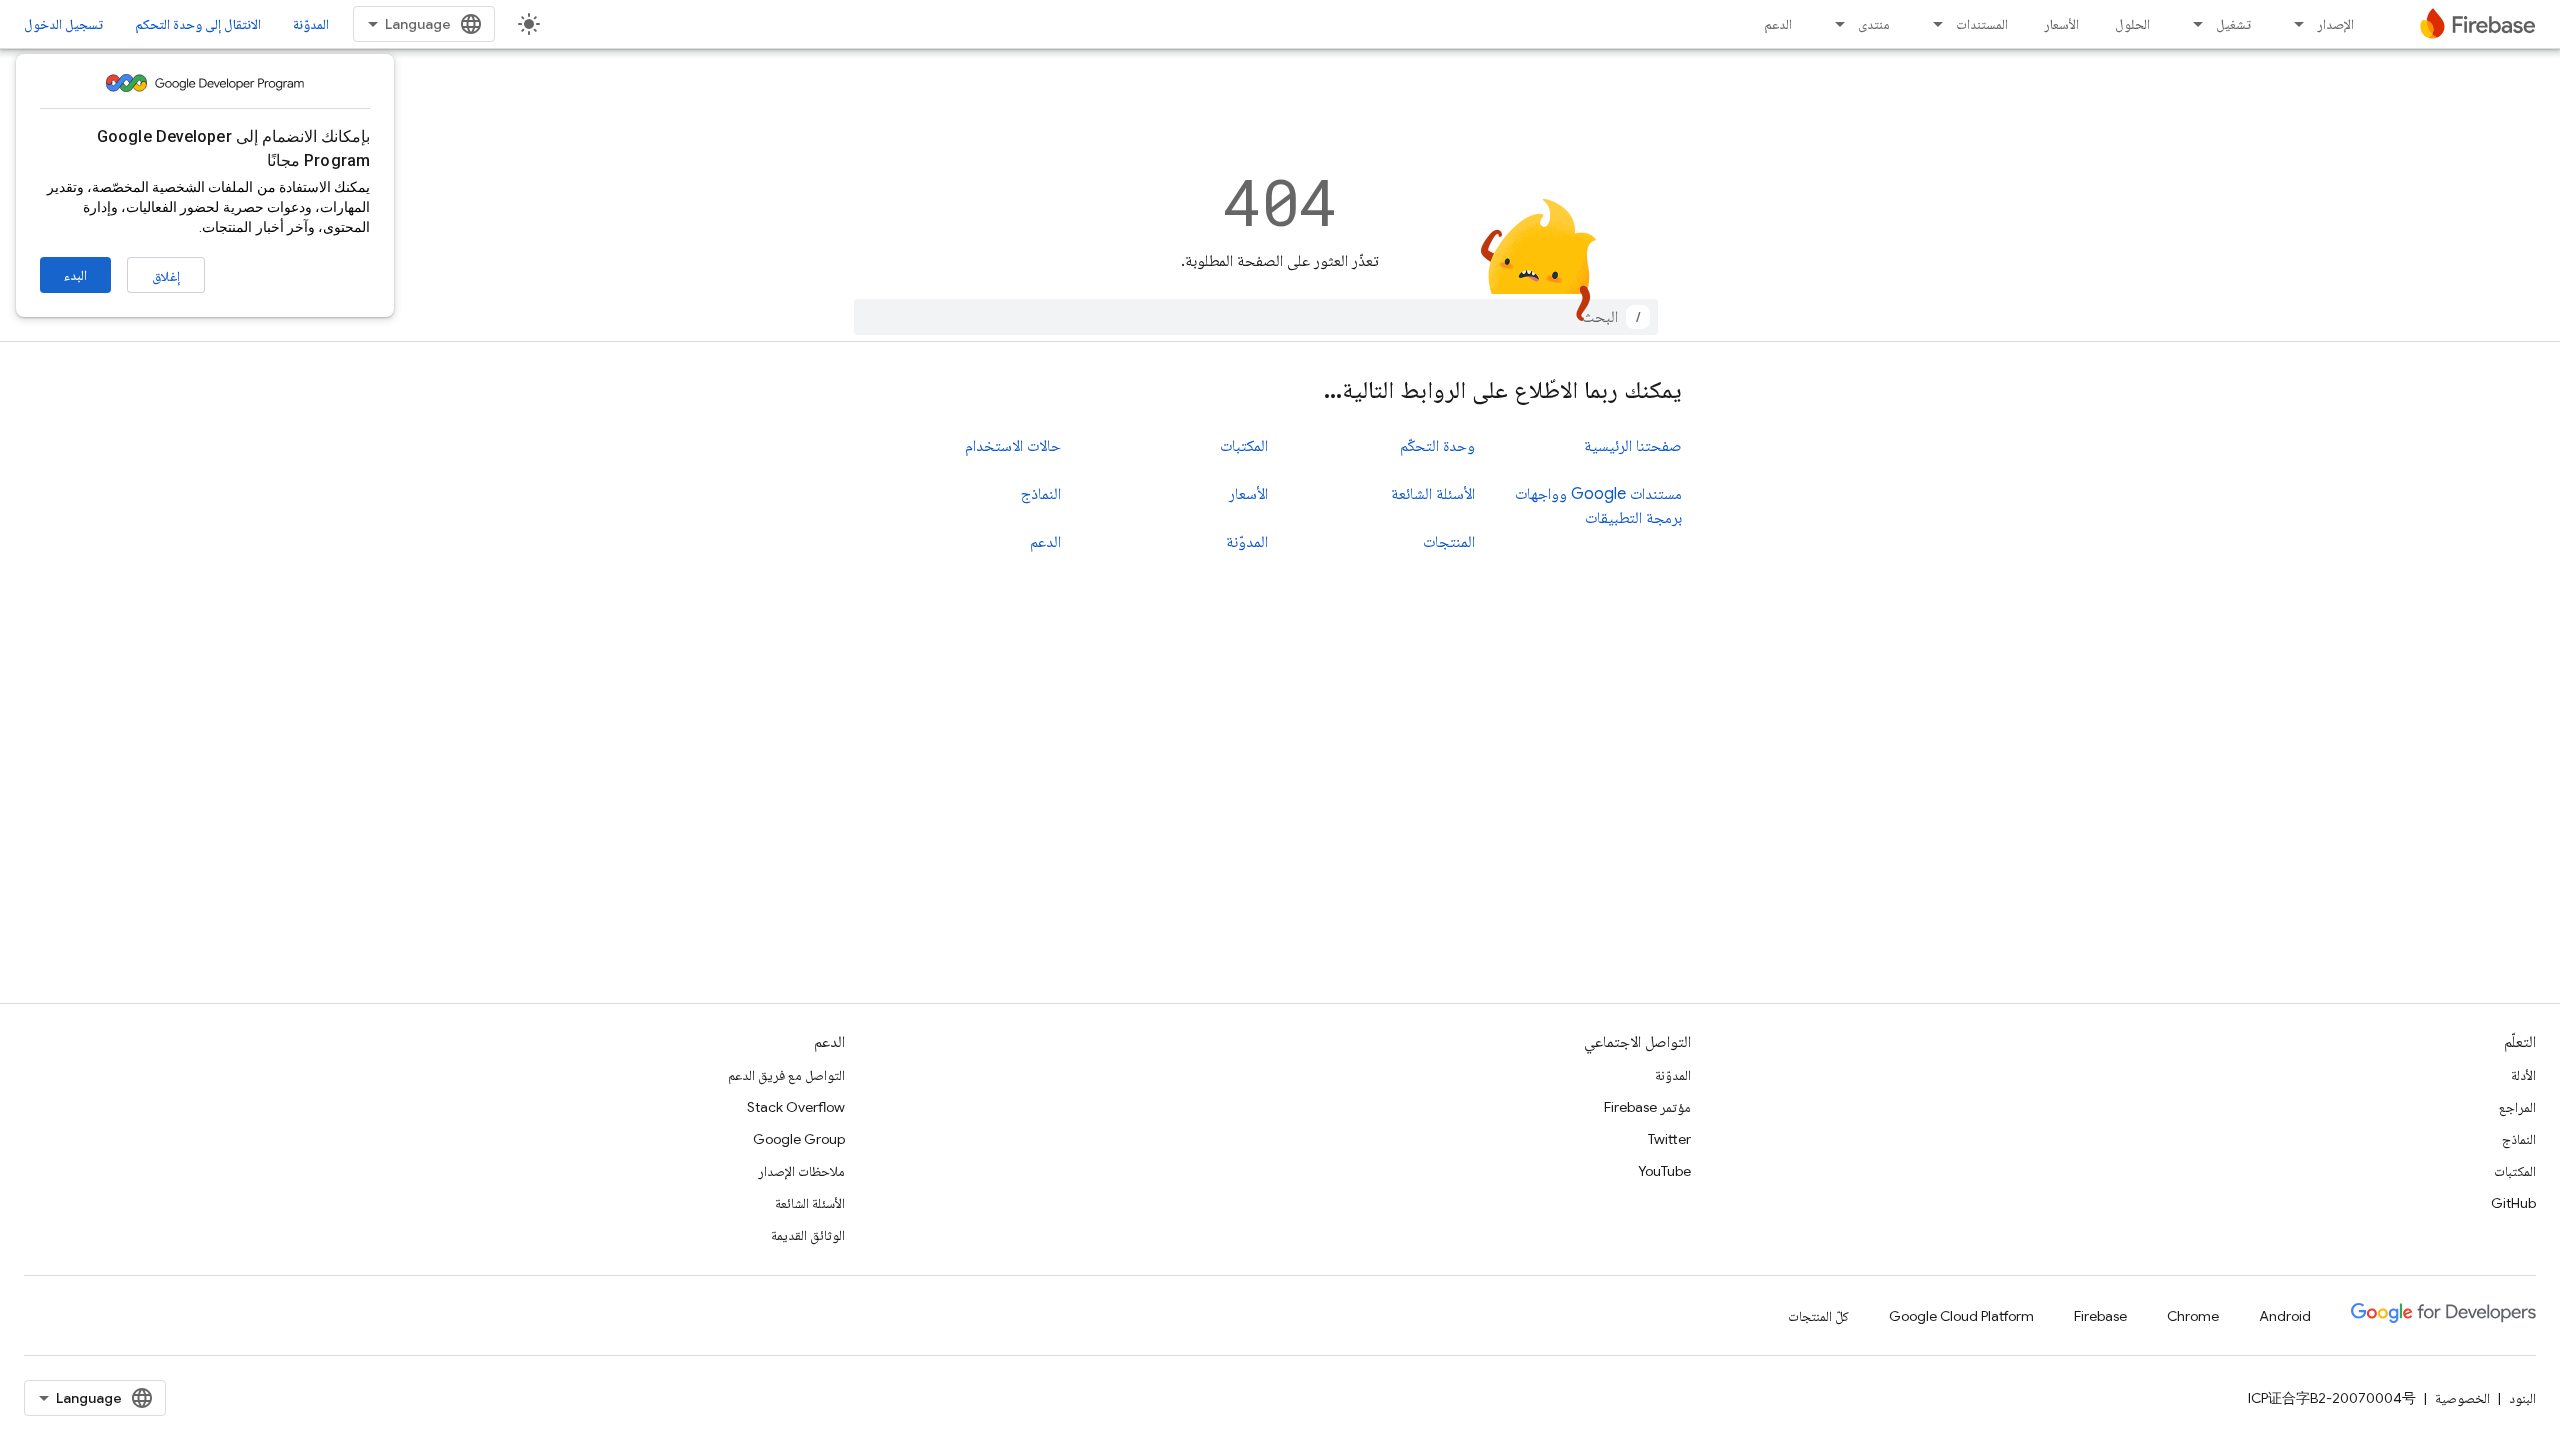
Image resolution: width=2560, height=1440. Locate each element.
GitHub (2513, 1203)
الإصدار (2335, 24)
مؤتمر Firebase (1647, 1107)
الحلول (2132, 24)
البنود (2522, 1398)
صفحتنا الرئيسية (1633, 446)
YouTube (1664, 1171)
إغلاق (166, 276)
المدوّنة (311, 24)
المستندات (1982, 24)
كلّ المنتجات (1818, 1316)
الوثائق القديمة (808, 1235)
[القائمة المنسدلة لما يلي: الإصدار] (2293, 24)
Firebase (2100, 1316)
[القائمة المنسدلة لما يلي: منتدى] (1834, 24)
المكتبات (1244, 446)
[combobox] (1256, 317)
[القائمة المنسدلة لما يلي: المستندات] (1932, 24)
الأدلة (2523, 1075)
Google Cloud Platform (1961, 1316)
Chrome (2193, 1316)
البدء (75, 275)
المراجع (2517, 1107)
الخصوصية (2462, 1398)
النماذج (1041, 494)
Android (2285, 1316)
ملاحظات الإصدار (801, 1171)
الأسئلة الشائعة (1433, 494)
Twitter (1669, 1139)
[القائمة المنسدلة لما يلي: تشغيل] (2192, 24)
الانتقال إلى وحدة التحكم (198, 24)
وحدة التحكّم (1437, 446)
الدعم (1778, 24)
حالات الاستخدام (1013, 446)
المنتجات (1449, 542)
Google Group (799, 1139)
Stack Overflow (796, 1107)
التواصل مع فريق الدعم (786, 1075)
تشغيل (2233, 24)
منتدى (1874, 24)
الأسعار (2061, 24)
